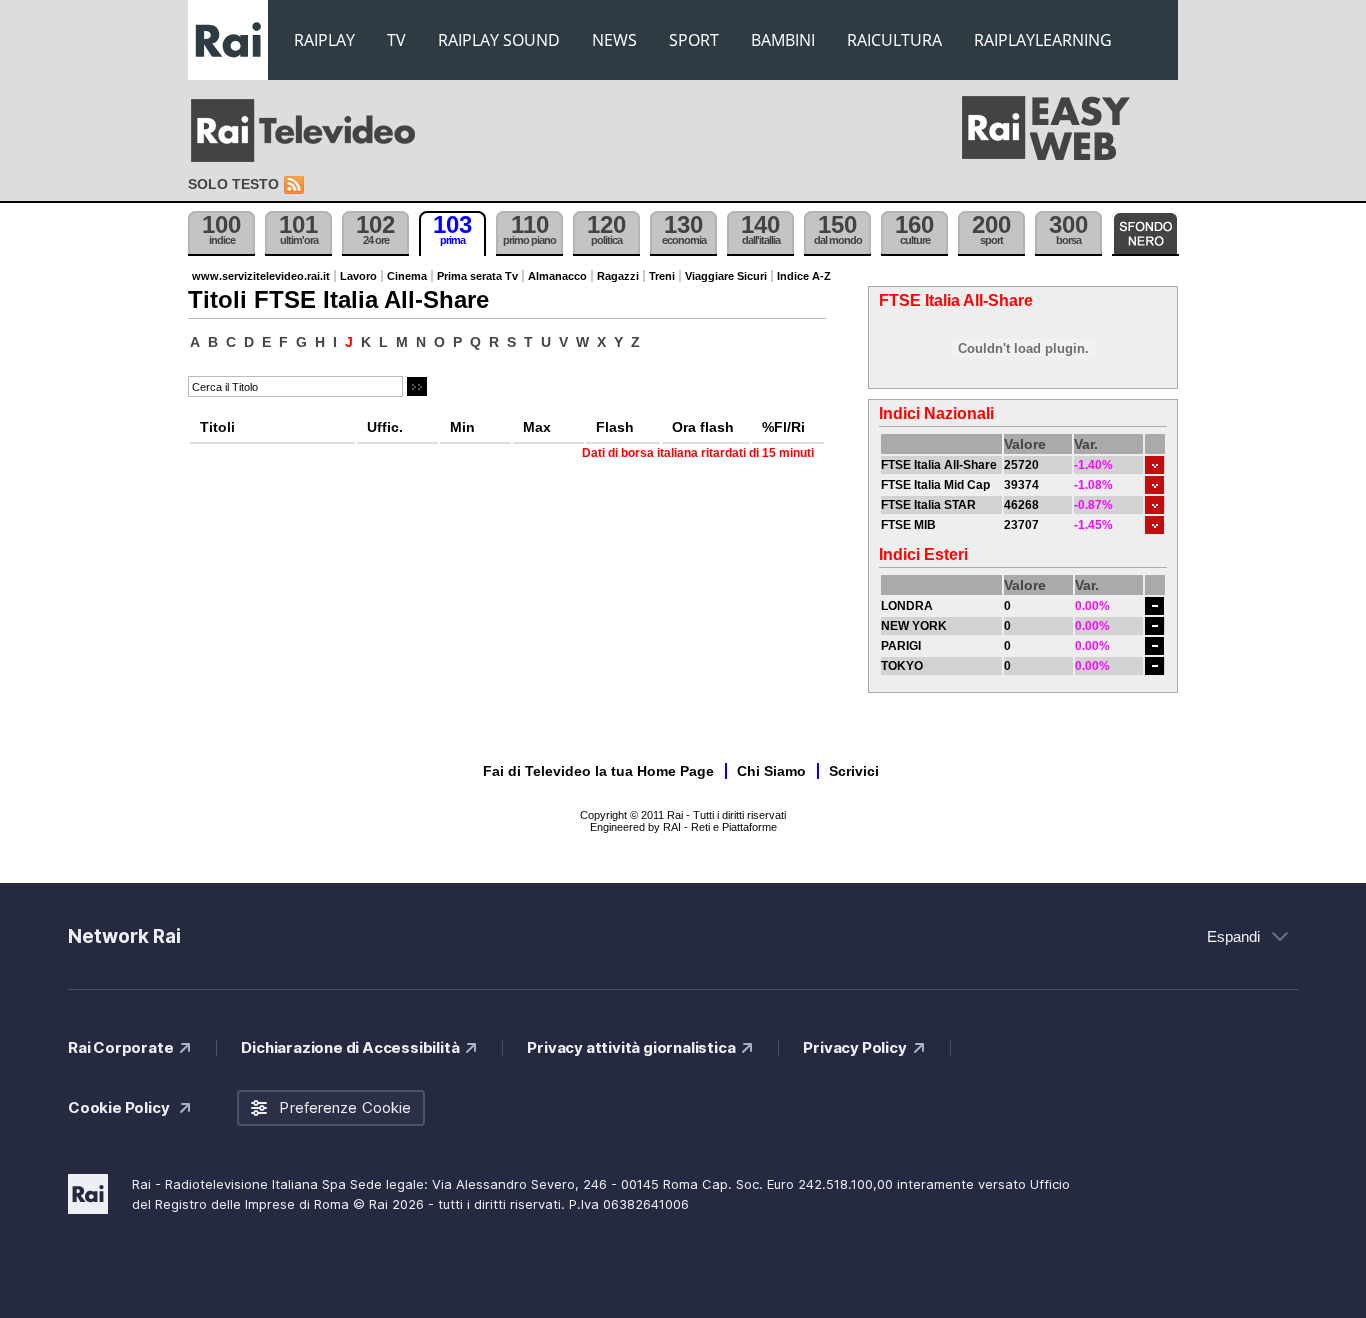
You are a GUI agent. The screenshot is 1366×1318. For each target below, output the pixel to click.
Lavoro (358, 276)
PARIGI (901, 646)
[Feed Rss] (296, 185)
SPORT (694, 40)
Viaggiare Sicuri (726, 276)
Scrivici (854, 771)
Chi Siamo (771, 771)
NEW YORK (914, 626)
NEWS (614, 40)
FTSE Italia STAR (928, 505)
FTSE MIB (908, 525)
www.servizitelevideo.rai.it (261, 276)
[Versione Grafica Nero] (1145, 233)
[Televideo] (313, 131)
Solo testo (233, 184)
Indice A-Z (804, 276)
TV (396, 40)
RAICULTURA (894, 40)
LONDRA (907, 606)
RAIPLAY (324, 40)
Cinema (407, 276)
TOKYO (902, 666)
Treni (662, 276)
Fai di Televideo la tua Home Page (598, 771)
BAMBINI (783, 40)
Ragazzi (618, 276)
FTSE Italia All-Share (939, 465)
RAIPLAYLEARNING (1043, 40)
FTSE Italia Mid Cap (935, 485)
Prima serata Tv (477, 276)
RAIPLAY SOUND (499, 40)
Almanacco (557, 276)
